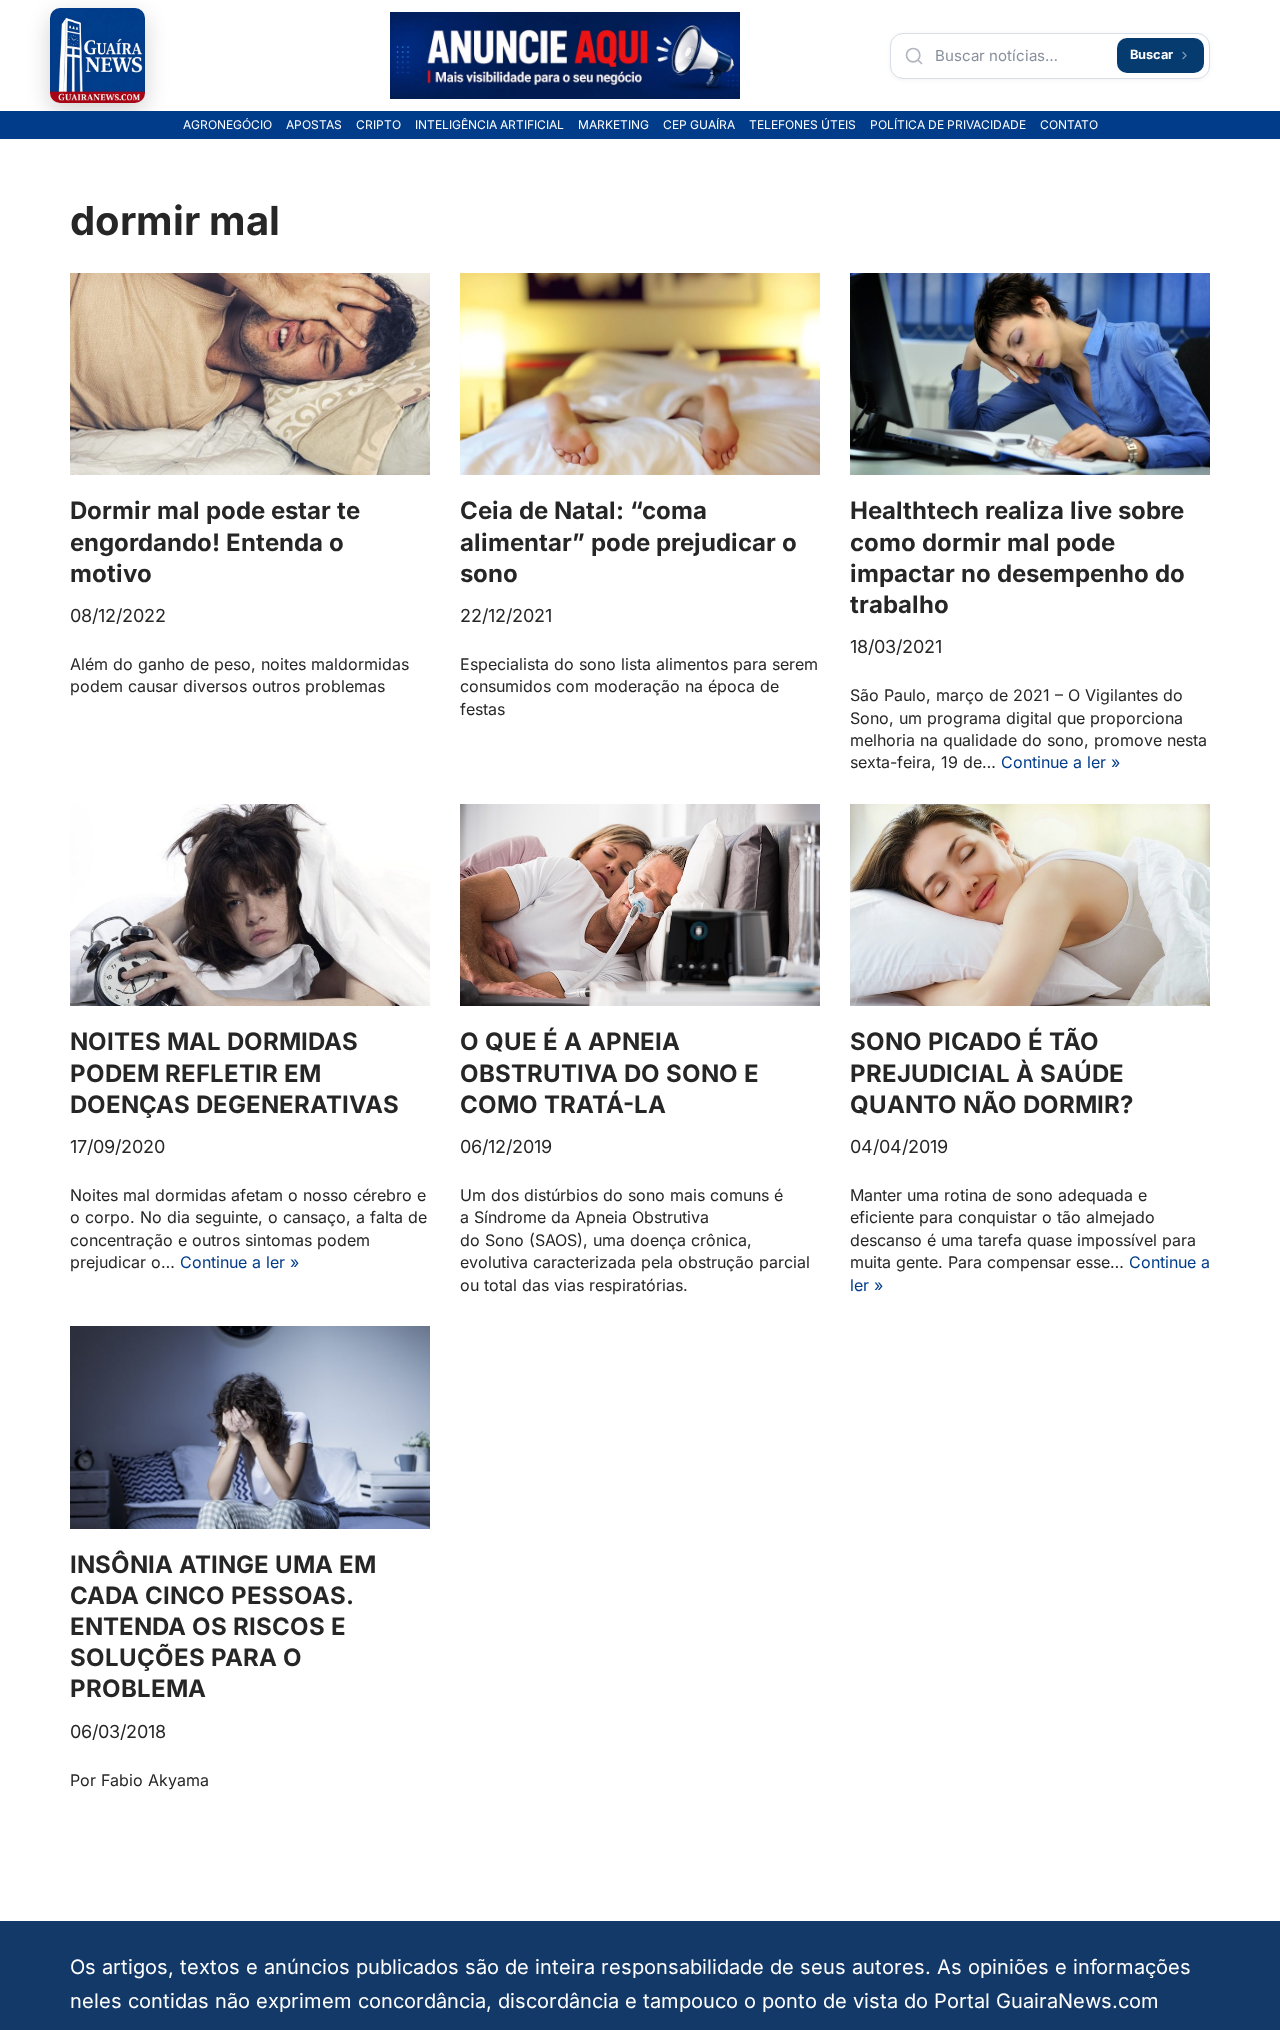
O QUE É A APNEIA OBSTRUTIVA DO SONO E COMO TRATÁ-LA (609, 1072)
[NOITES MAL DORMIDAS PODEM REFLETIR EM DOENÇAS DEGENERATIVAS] (250, 905)
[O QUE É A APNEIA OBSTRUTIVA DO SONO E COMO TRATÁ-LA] (640, 905)
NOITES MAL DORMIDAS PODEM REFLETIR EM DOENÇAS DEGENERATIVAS (234, 1072)
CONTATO (1069, 125)
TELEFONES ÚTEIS (802, 125)
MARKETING (613, 125)
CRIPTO (378, 125)
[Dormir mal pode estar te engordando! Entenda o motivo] (250, 374)
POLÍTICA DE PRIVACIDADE (948, 125)
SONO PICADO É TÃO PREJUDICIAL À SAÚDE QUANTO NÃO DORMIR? (991, 1072)
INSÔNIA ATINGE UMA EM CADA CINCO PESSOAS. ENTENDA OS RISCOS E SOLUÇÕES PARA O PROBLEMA (223, 1627)
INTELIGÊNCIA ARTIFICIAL (489, 125)
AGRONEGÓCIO (227, 125)
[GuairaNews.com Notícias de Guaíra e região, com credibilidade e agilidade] (97, 55)
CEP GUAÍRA (699, 125)
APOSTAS (314, 125)
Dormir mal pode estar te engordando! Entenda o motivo (215, 541)
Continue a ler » (1060, 762)
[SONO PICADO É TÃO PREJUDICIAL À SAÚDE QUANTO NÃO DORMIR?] (1030, 905)
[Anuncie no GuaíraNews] (565, 56)
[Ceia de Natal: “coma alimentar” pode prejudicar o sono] (640, 374)
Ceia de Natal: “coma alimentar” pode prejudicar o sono (628, 541)
